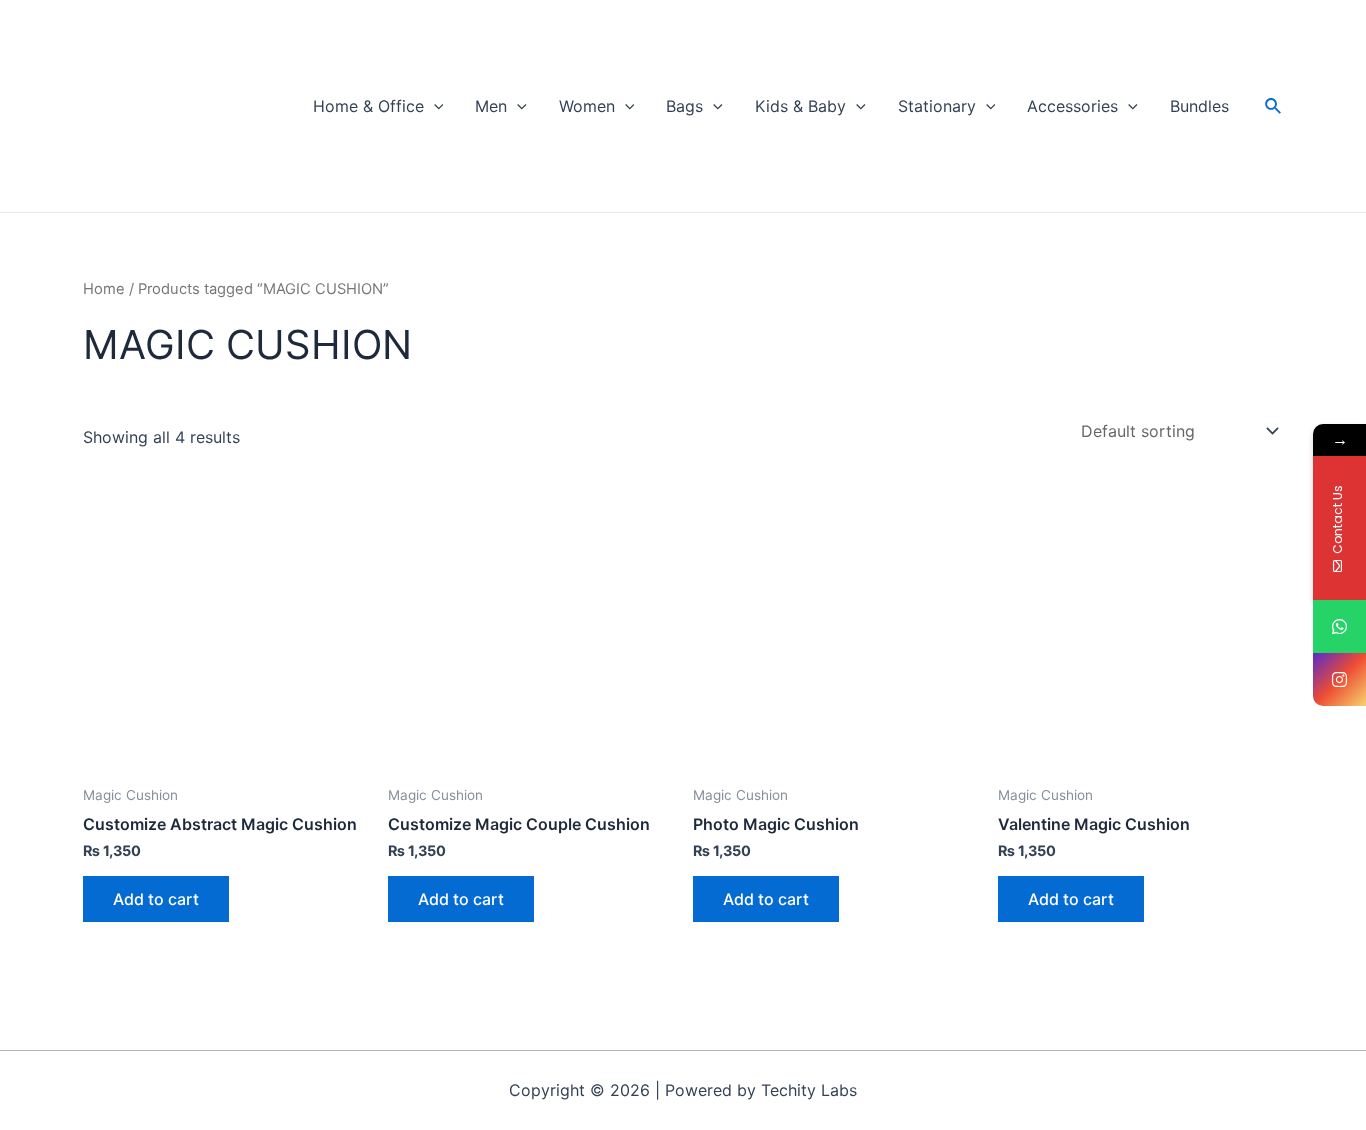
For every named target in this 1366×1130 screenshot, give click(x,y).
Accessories (1072, 106)
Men (491, 106)
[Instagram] (1339, 679)
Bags (684, 106)
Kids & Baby (800, 106)
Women (587, 106)
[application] (434, 106)
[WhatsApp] (1339, 626)
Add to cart (156, 899)
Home (104, 289)
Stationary (937, 106)
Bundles (1199, 106)
